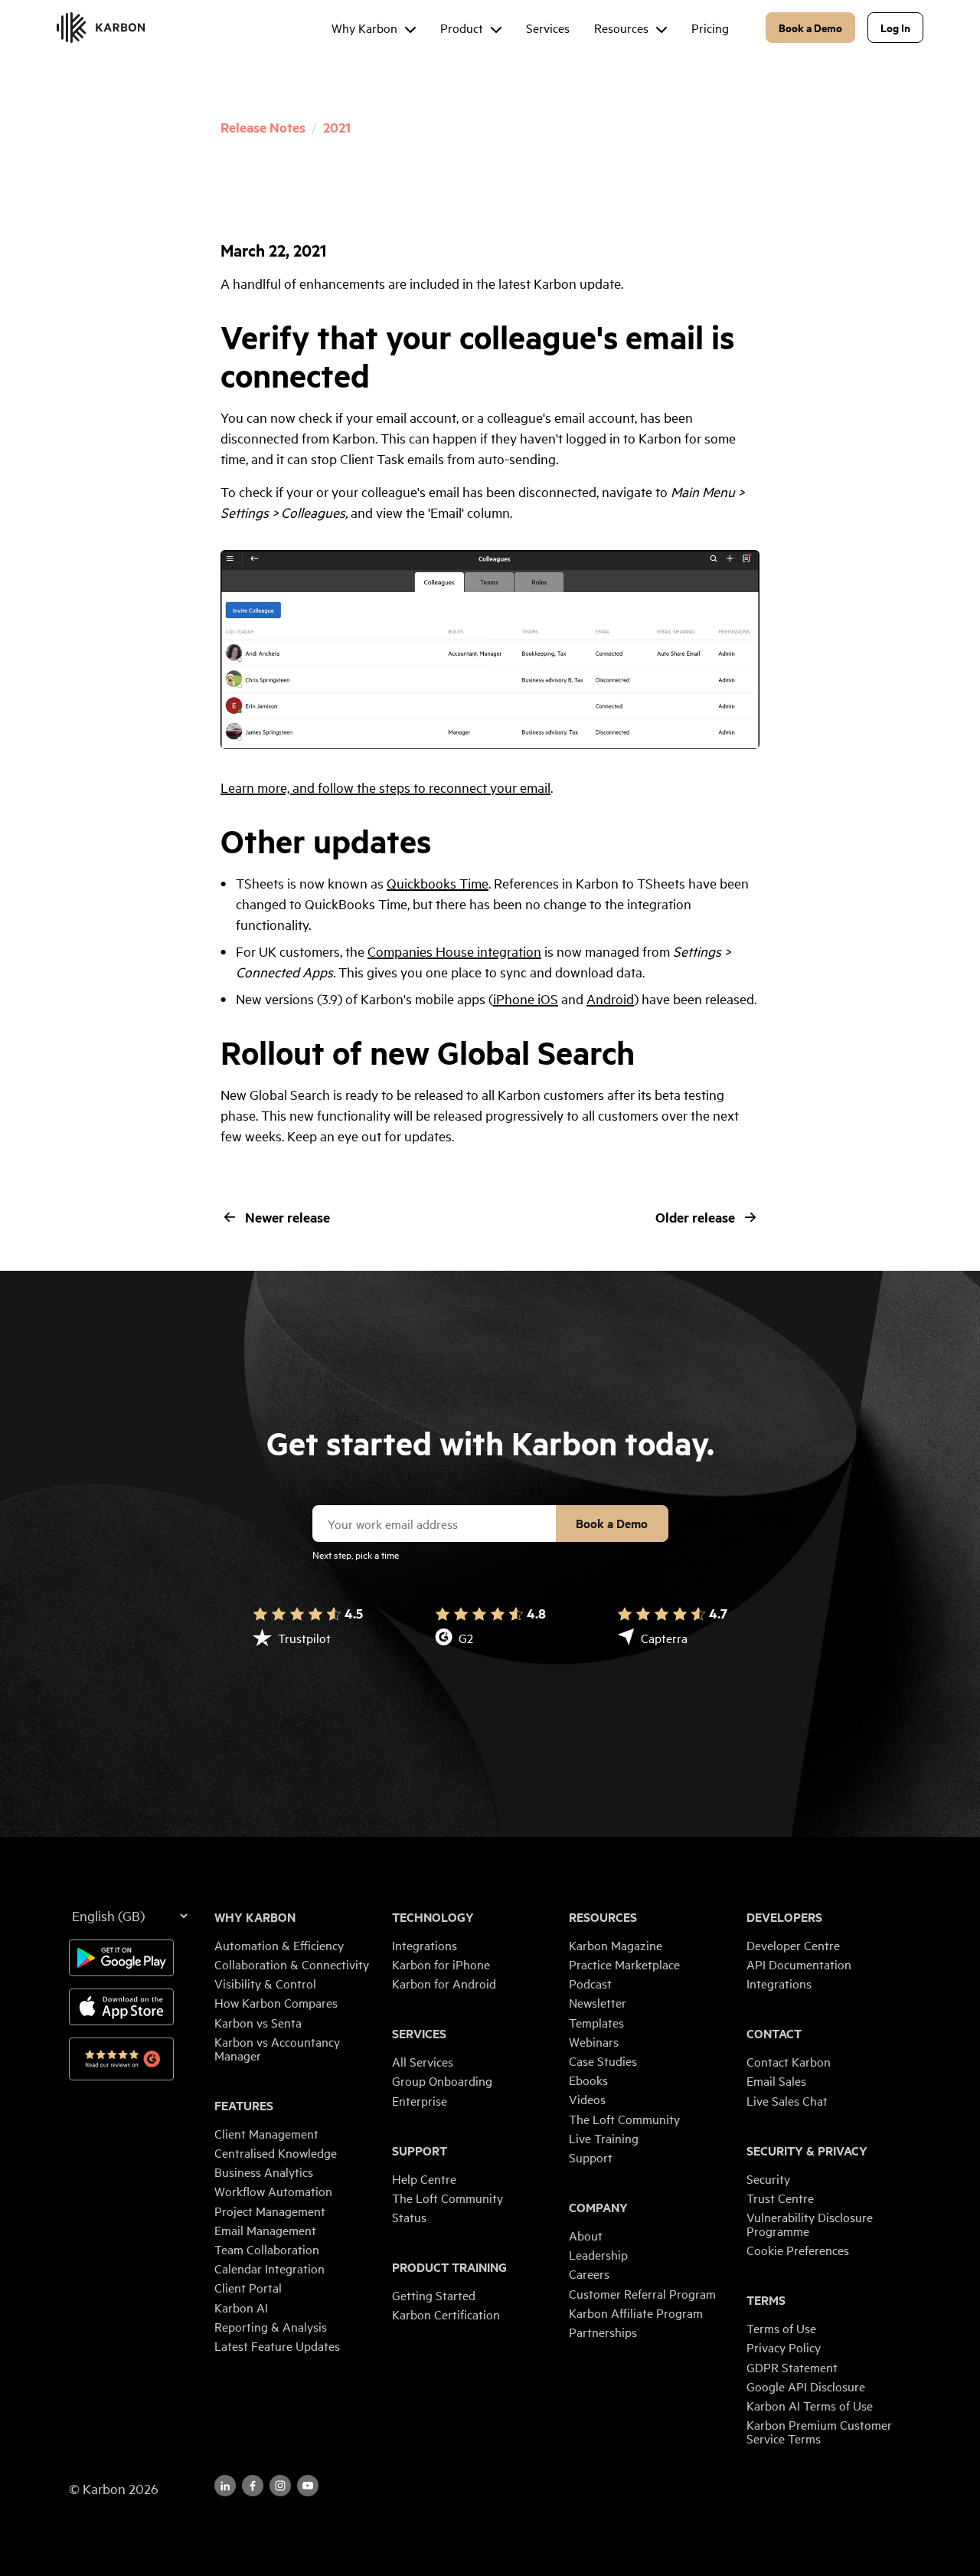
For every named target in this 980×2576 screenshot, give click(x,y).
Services (419, 2034)
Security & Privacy (807, 2151)
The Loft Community (448, 2198)
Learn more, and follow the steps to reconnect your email (385, 787)
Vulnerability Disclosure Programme (810, 2224)
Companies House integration (454, 951)
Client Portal (248, 2287)
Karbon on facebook (253, 2486)
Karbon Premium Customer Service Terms (819, 2431)
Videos (587, 2099)
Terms (766, 2300)
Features (244, 2106)
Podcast (590, 1983)
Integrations (425, 1945)
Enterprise (420, 2100)
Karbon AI (241, 2307)
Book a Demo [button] (810, 27)
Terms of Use (781, 2328)
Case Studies (603, 2060)
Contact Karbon (789, 2061)
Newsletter (598, 2002)
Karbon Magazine (616, 1945)
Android (610, 998)
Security (768, 2178)
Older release (695, 1217)
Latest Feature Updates (277, 2345)
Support (420, 2151)
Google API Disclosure (806, 2386)
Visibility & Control (265, 1983)
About (586, 2235)
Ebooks (588, 2080)
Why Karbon (255, 1917)
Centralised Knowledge (276, 2152)
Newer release (287, 1217)
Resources (603, 1917)
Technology (433, 1917)
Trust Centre (780, 2198)
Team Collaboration (267, 2249)
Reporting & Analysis (271, 2326)
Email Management (265, 2230)
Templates (596, 2022)
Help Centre (424, 2178)
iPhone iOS (526, 998)
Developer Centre (793, 1945)
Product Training (449, 2267)
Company (598, 2208)
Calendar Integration (269, 2268)
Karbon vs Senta (258, 2022)
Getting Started (434, 2295)
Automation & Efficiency (279, 1945)
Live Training (604, 2138)
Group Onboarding (442, 2080)
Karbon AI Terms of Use (810, 2405)
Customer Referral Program (642, 2293)
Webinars (594, 2041)
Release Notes (263, 127)
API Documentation (799, 1964)
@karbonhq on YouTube (280, 2486)
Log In (895, 27)
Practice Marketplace (624, 1964)
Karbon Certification (446, 2314)
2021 (337, 127)
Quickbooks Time (438, 883)
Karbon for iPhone (441, 1964)
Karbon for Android (444, 1983)
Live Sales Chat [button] (787, 2100)
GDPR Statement (792, 2367)
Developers (784, 1917)
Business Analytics (264, 2172)
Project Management (270, 2211)
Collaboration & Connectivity (292, 1964)
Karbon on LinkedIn (225, 2486)
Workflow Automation (273, 2191)
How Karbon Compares (276, 2002)
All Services (423, 2061)
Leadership (598, 2254)
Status (409, 2217)
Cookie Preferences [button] (798, 2250)
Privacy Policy (784, 2347)
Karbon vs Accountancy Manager (277, 2048)
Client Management (266, 2133)
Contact (774, 2034)
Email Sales (776, 2080)
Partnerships (603, 2332)
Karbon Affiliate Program (636, 2313)
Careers (589, 2273)
